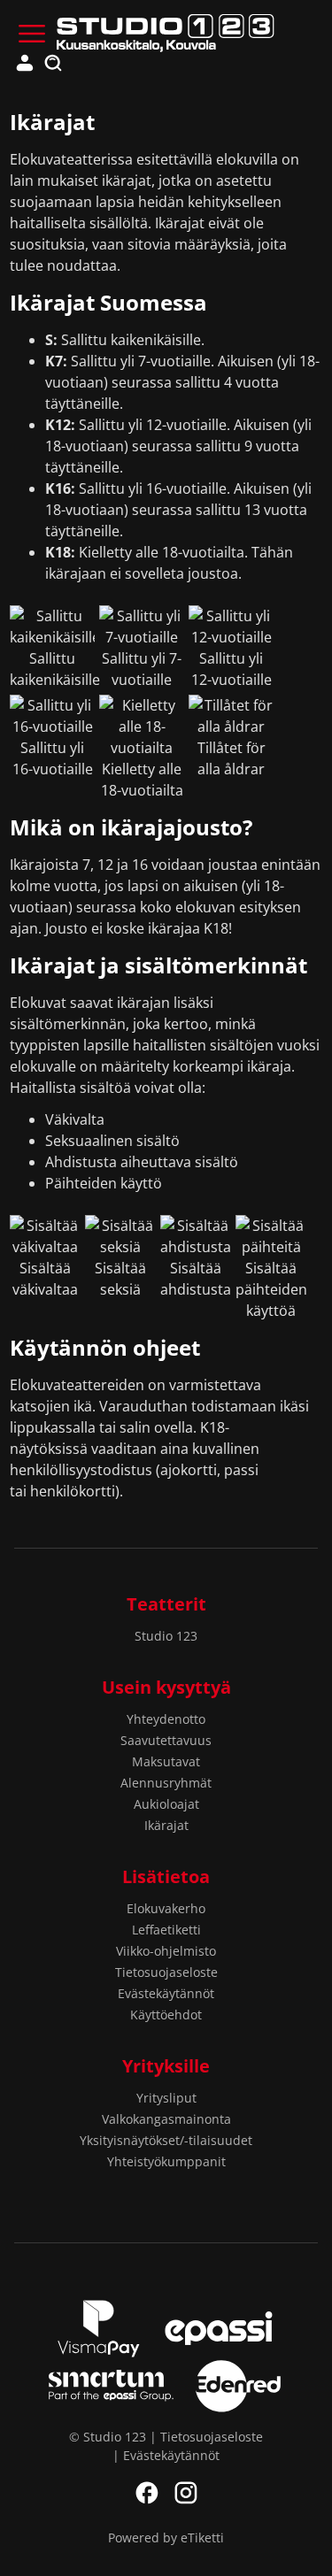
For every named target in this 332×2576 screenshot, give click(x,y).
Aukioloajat (166, 1804)
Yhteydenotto (166, 1719)
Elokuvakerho (166, 1908)
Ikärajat (166, 1825)
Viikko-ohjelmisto (166, 1951)
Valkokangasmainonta (166, 2119)
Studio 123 (166, 1636)
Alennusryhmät (166, 1783)
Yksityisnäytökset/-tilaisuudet (166, 2140)
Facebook (147, 2493)
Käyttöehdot (166, 2015)
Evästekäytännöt (166, 1993)
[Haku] (53, 64)
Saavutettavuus (166, 1740)
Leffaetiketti (166, 1930)
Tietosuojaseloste (166, 1972)
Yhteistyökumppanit (166, 2161)
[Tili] (25, 64)
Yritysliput (166, 2098)
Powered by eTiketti (166, 2538)
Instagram (186, 2493)
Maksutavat (166, 1761)
